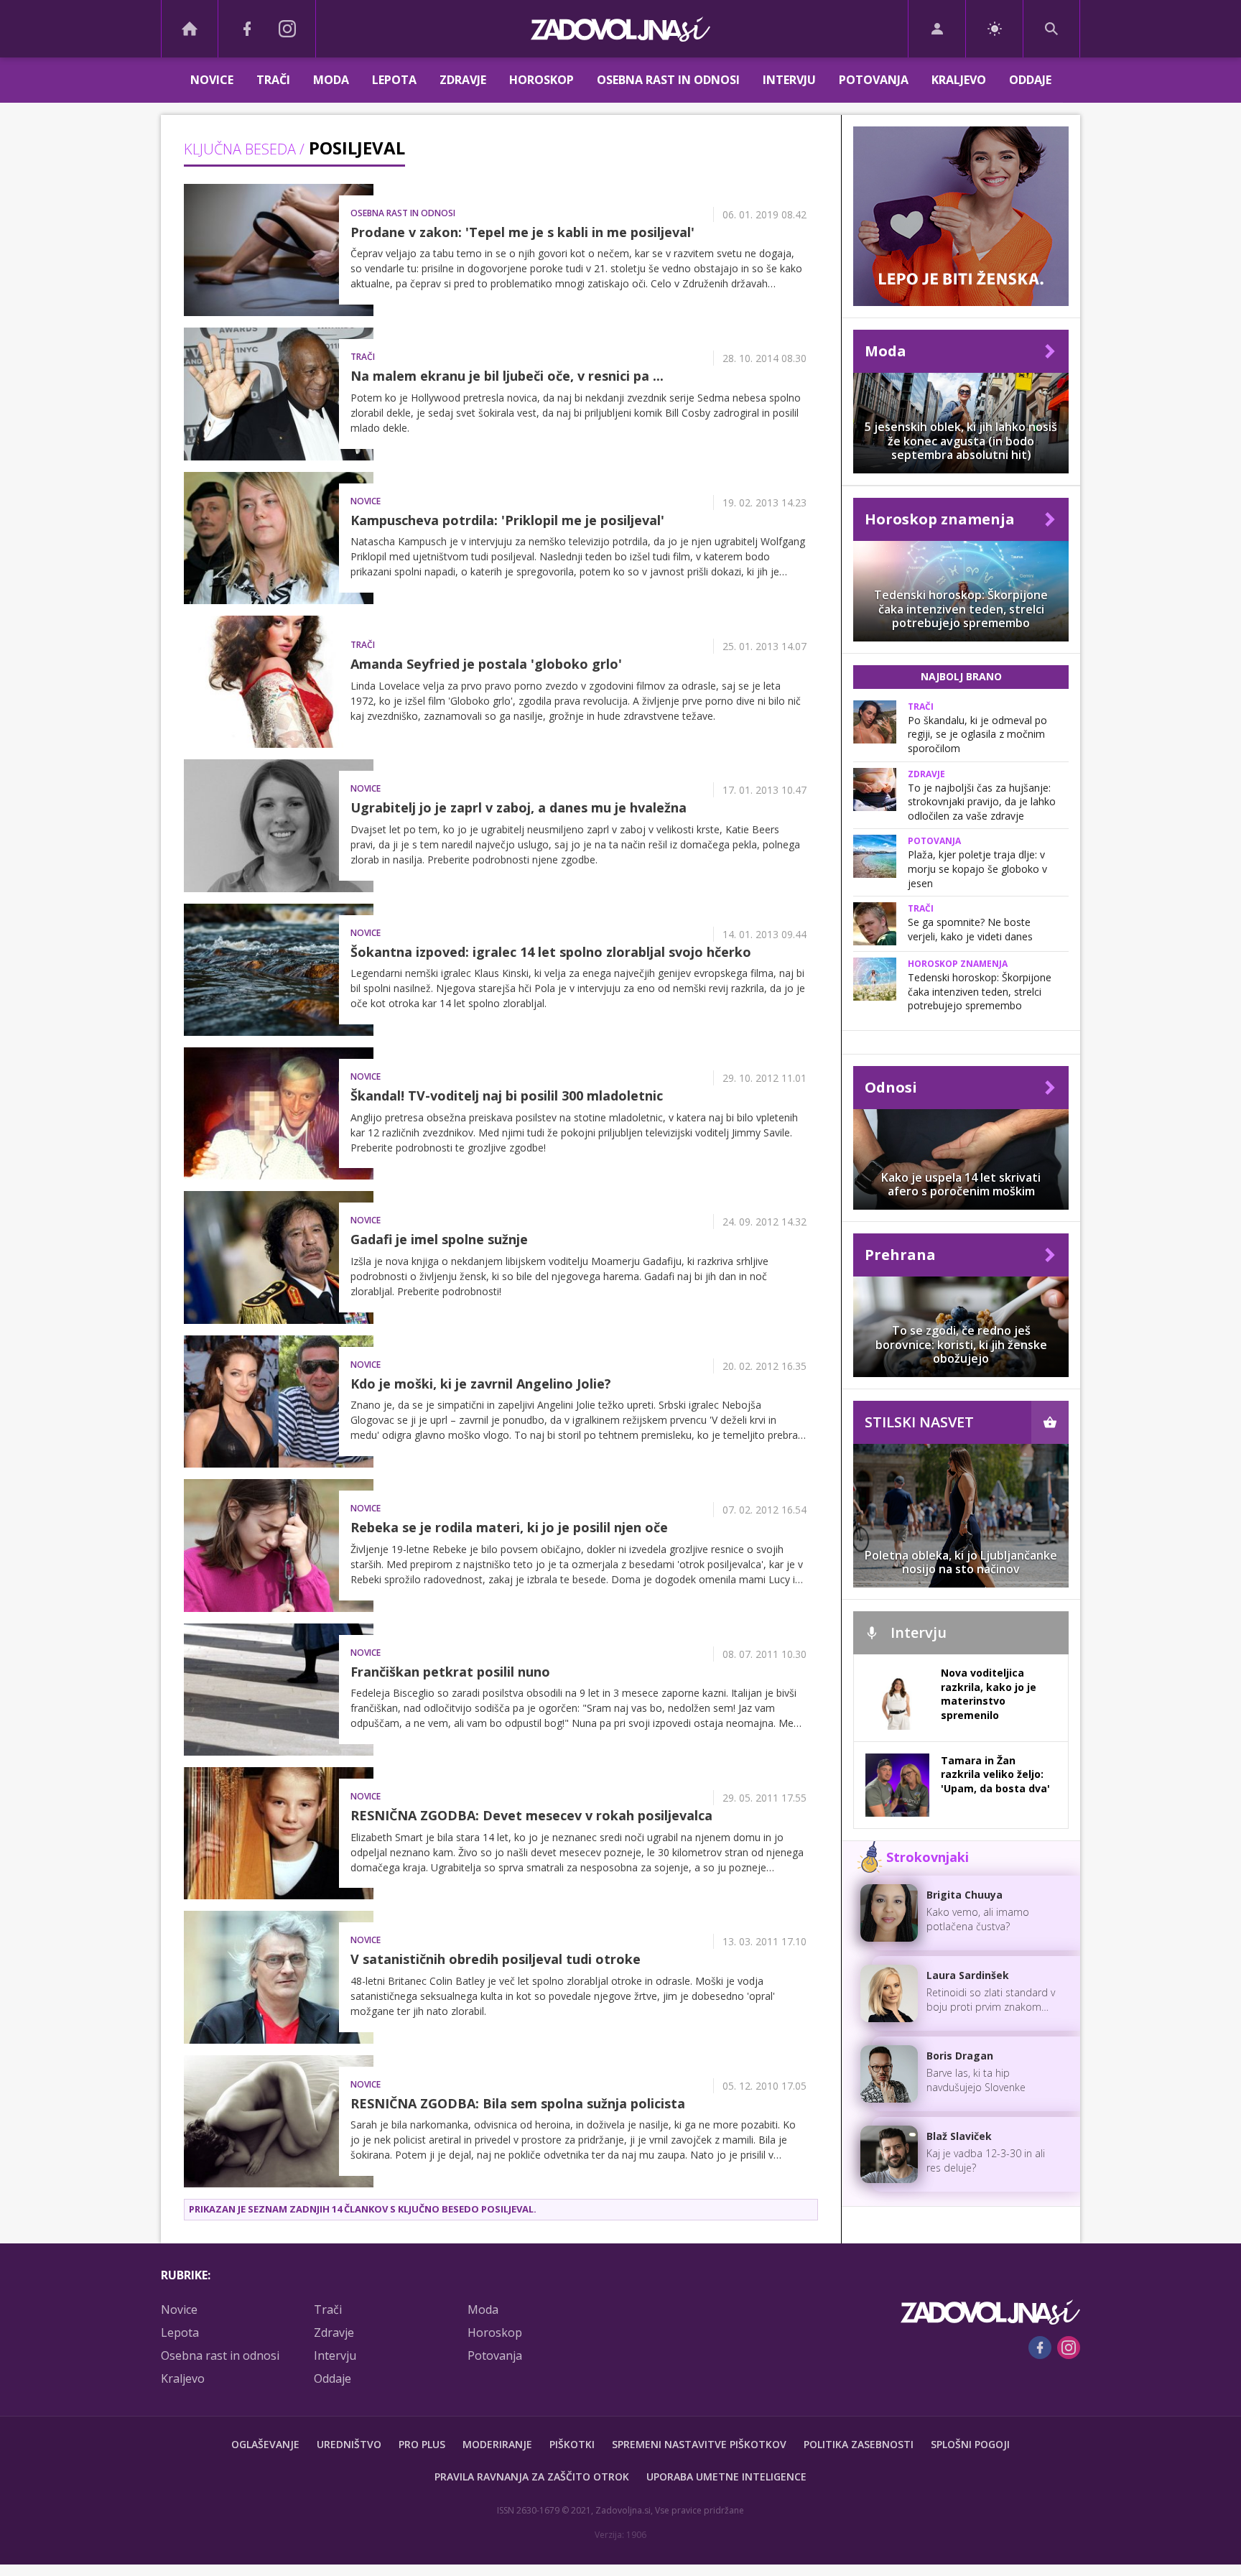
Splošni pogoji (970, 2444)
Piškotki (572, 2444)
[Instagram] (287, 29)
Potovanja (874, 80)
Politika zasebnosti (859, 2444)
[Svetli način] (994, 29)
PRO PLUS (422, 2444)
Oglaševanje (265, 2444)
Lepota (394, 80)
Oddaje (1030, 80)
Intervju (789, 80)
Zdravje (463, 80)
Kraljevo (959, 80)
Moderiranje (497, 2444)
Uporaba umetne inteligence (726, 2477)
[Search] (1051, 29)
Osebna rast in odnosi (668, 80)
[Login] (937, 29)
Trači (273, 80)
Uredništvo (349, 2444)
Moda (331, 80)
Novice (212, 80)
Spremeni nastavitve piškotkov (699, 2444)
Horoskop (542, 80)
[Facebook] (247, 29)
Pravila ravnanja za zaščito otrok (532, 2477)
